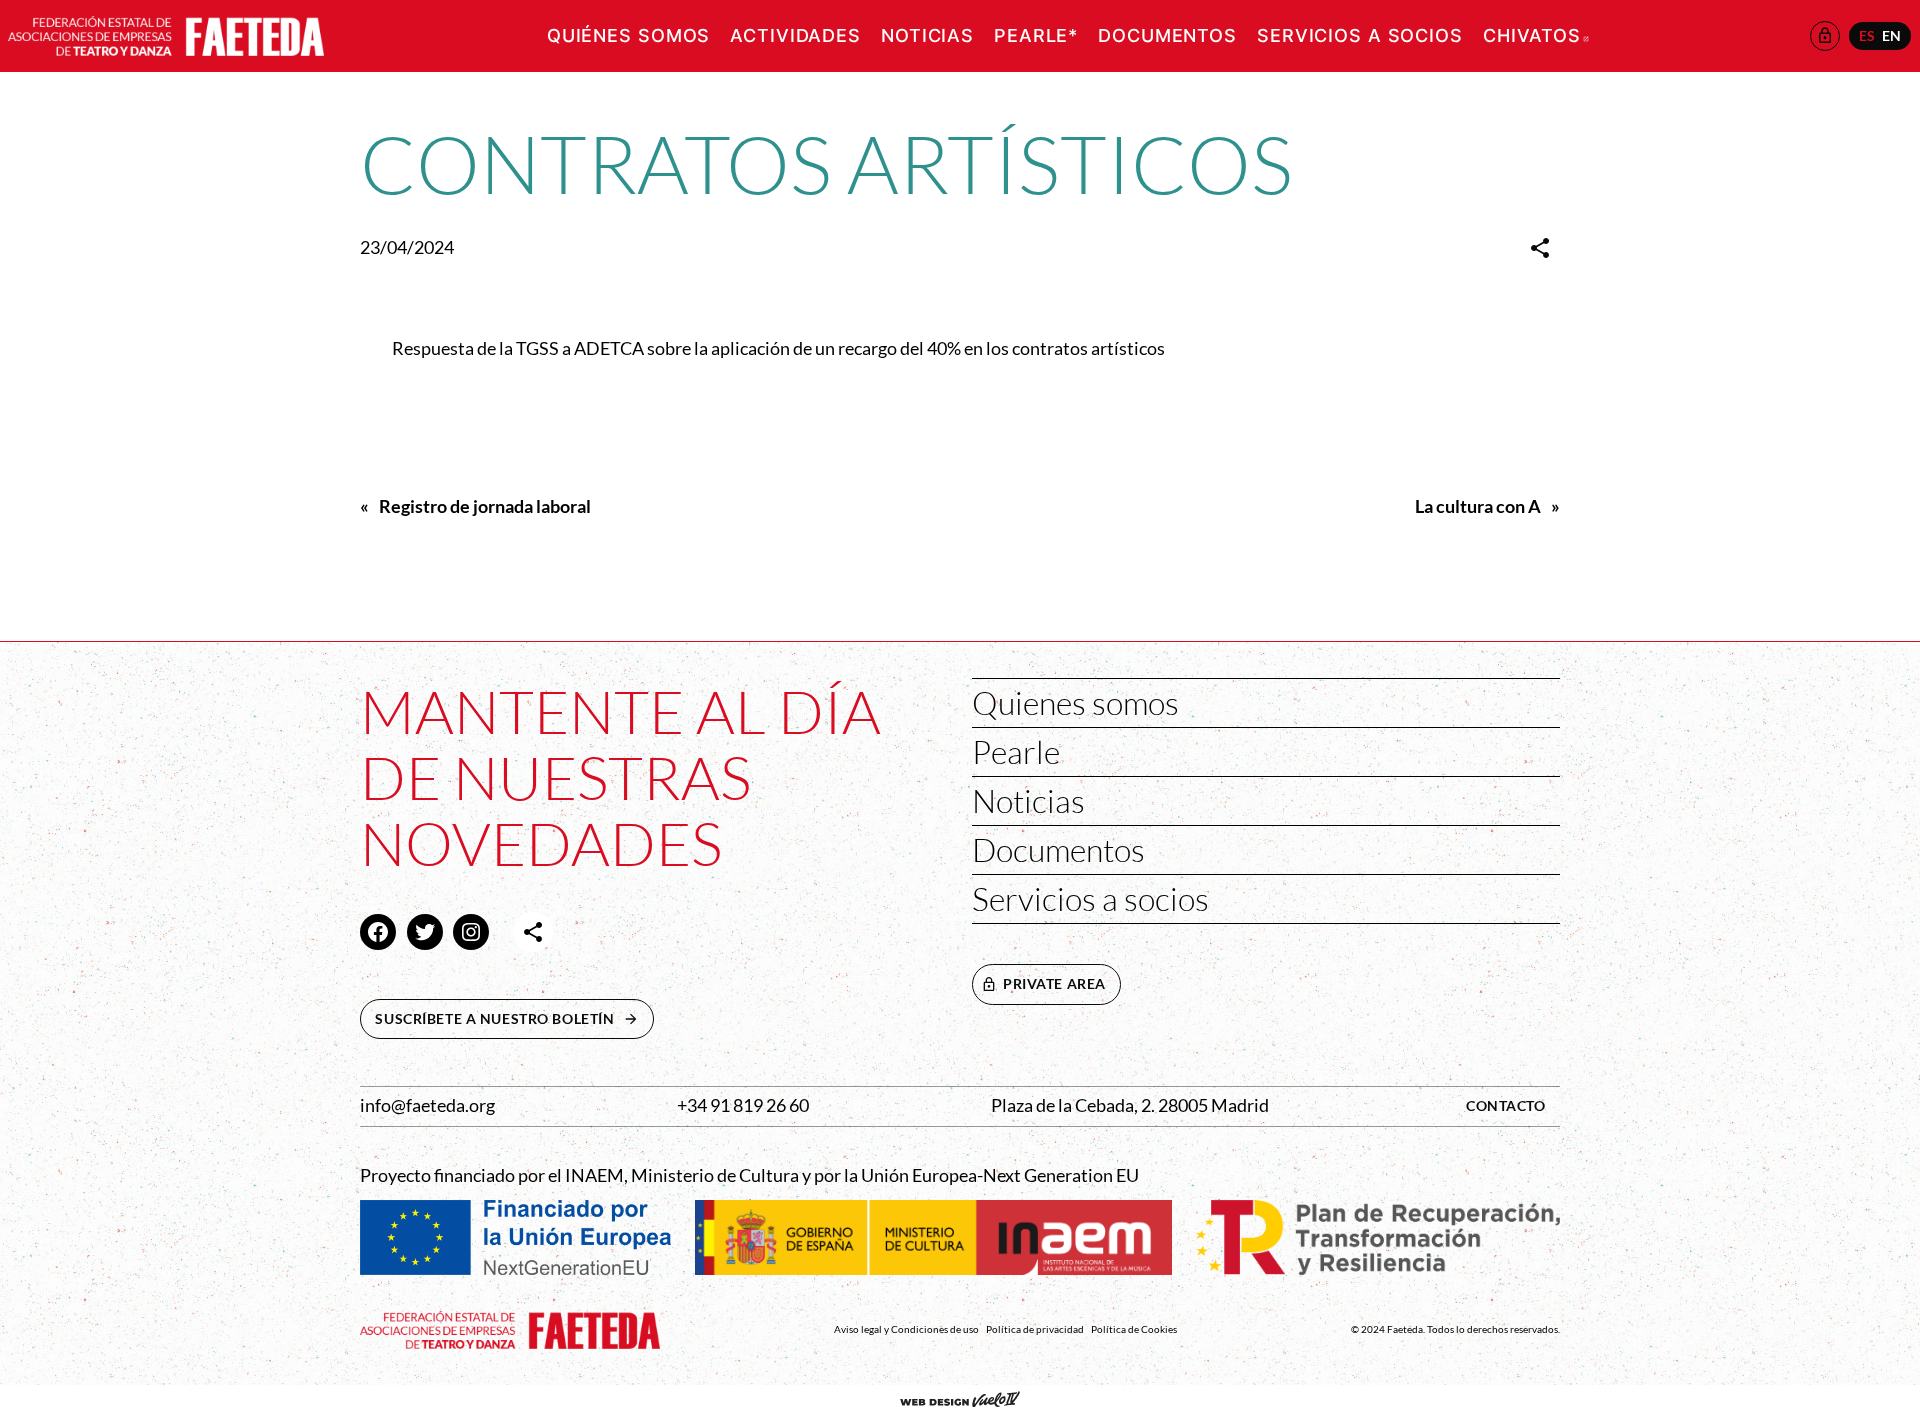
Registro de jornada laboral (485, 506)
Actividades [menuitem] (795, 35)
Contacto (1506, 1105)
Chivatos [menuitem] (1536, 35)
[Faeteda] (166, 33)
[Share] (1540, 248)
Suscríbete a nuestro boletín (514, 1018)
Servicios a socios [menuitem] (1360, 35)
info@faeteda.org (427, 1105)
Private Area (1054, 983)
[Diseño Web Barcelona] (960, 1401)
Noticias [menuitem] (927, 35)
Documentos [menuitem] (1167, 35)
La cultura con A (1478, 506)
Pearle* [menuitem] (1036, 35)
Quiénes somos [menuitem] (628, 35)
